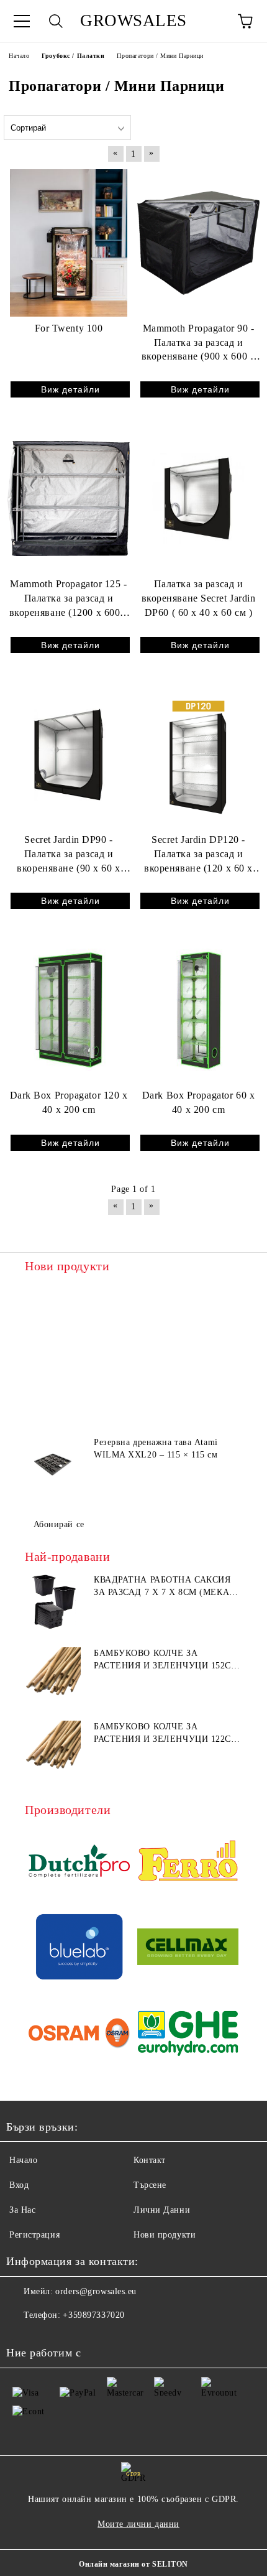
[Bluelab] (79, 1949)
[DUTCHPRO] (79, 1863)
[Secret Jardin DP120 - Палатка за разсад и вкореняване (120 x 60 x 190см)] (198, 754)
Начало (23, 2160)
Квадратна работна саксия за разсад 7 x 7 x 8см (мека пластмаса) (162, 1587)
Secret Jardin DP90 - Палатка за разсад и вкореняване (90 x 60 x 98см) (68, 855)
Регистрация (34, 2235)
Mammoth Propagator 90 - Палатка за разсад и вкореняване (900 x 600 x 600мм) (198, 344)
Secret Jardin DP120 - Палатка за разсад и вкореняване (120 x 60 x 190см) (198, 855)
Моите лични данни (138, 2524)
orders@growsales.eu (96, 2291)
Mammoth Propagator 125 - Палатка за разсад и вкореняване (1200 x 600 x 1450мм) (69, 599)
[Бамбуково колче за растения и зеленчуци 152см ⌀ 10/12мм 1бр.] (53, 1675)
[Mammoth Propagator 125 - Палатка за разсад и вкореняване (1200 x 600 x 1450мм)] (69, 498)
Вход (19, 2185)
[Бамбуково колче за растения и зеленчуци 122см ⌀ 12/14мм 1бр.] (53, 1749)
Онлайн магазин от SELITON (133, 2564)
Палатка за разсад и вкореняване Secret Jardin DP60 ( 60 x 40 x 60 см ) (199, 598)
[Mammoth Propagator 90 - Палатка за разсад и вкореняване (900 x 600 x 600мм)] (198, 243)
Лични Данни (162, 2210)
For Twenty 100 (69, 328)
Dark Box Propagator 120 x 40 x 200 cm (69, 1102)
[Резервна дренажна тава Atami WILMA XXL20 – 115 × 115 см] (53, 1464)
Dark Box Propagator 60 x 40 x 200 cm (198, 1102)
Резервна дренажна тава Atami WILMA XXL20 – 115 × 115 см (156, 1448)
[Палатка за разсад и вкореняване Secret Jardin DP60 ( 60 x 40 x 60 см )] (198, 498)
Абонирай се (59, 1524)
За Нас (22, 2210)
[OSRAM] (79, 2035)
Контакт (150, 2160)
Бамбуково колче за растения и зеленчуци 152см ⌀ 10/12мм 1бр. (166, 1660)
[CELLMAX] (188, 1949)
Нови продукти (165, 2235)
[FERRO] (188, 1863)
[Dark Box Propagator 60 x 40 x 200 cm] (198, 1010)
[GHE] (188, 2035)
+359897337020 (93, 2315)
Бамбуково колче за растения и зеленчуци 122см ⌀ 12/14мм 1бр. (166, 1734)
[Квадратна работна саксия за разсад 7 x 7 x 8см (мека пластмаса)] (53, 1602)
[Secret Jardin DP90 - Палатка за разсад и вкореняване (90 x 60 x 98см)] (69, 754)
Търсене (150, 2185)
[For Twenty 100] (69, 243)
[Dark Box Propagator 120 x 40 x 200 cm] (69, 1010)
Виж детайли (70, 389)
